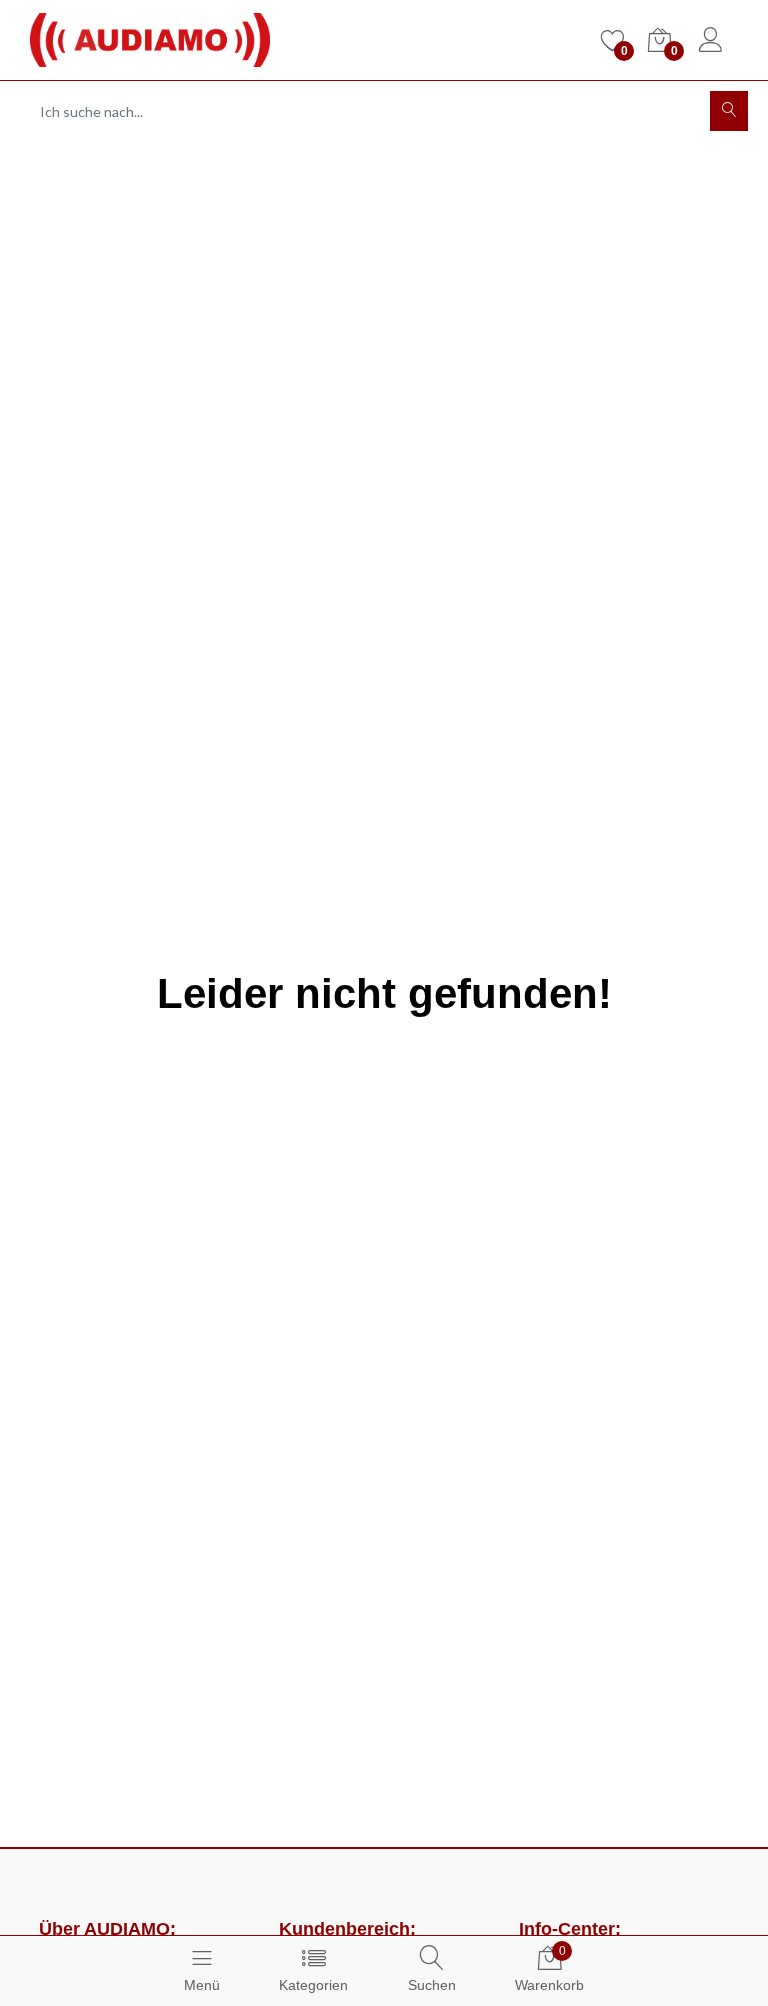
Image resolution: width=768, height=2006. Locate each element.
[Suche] (729, 111)
